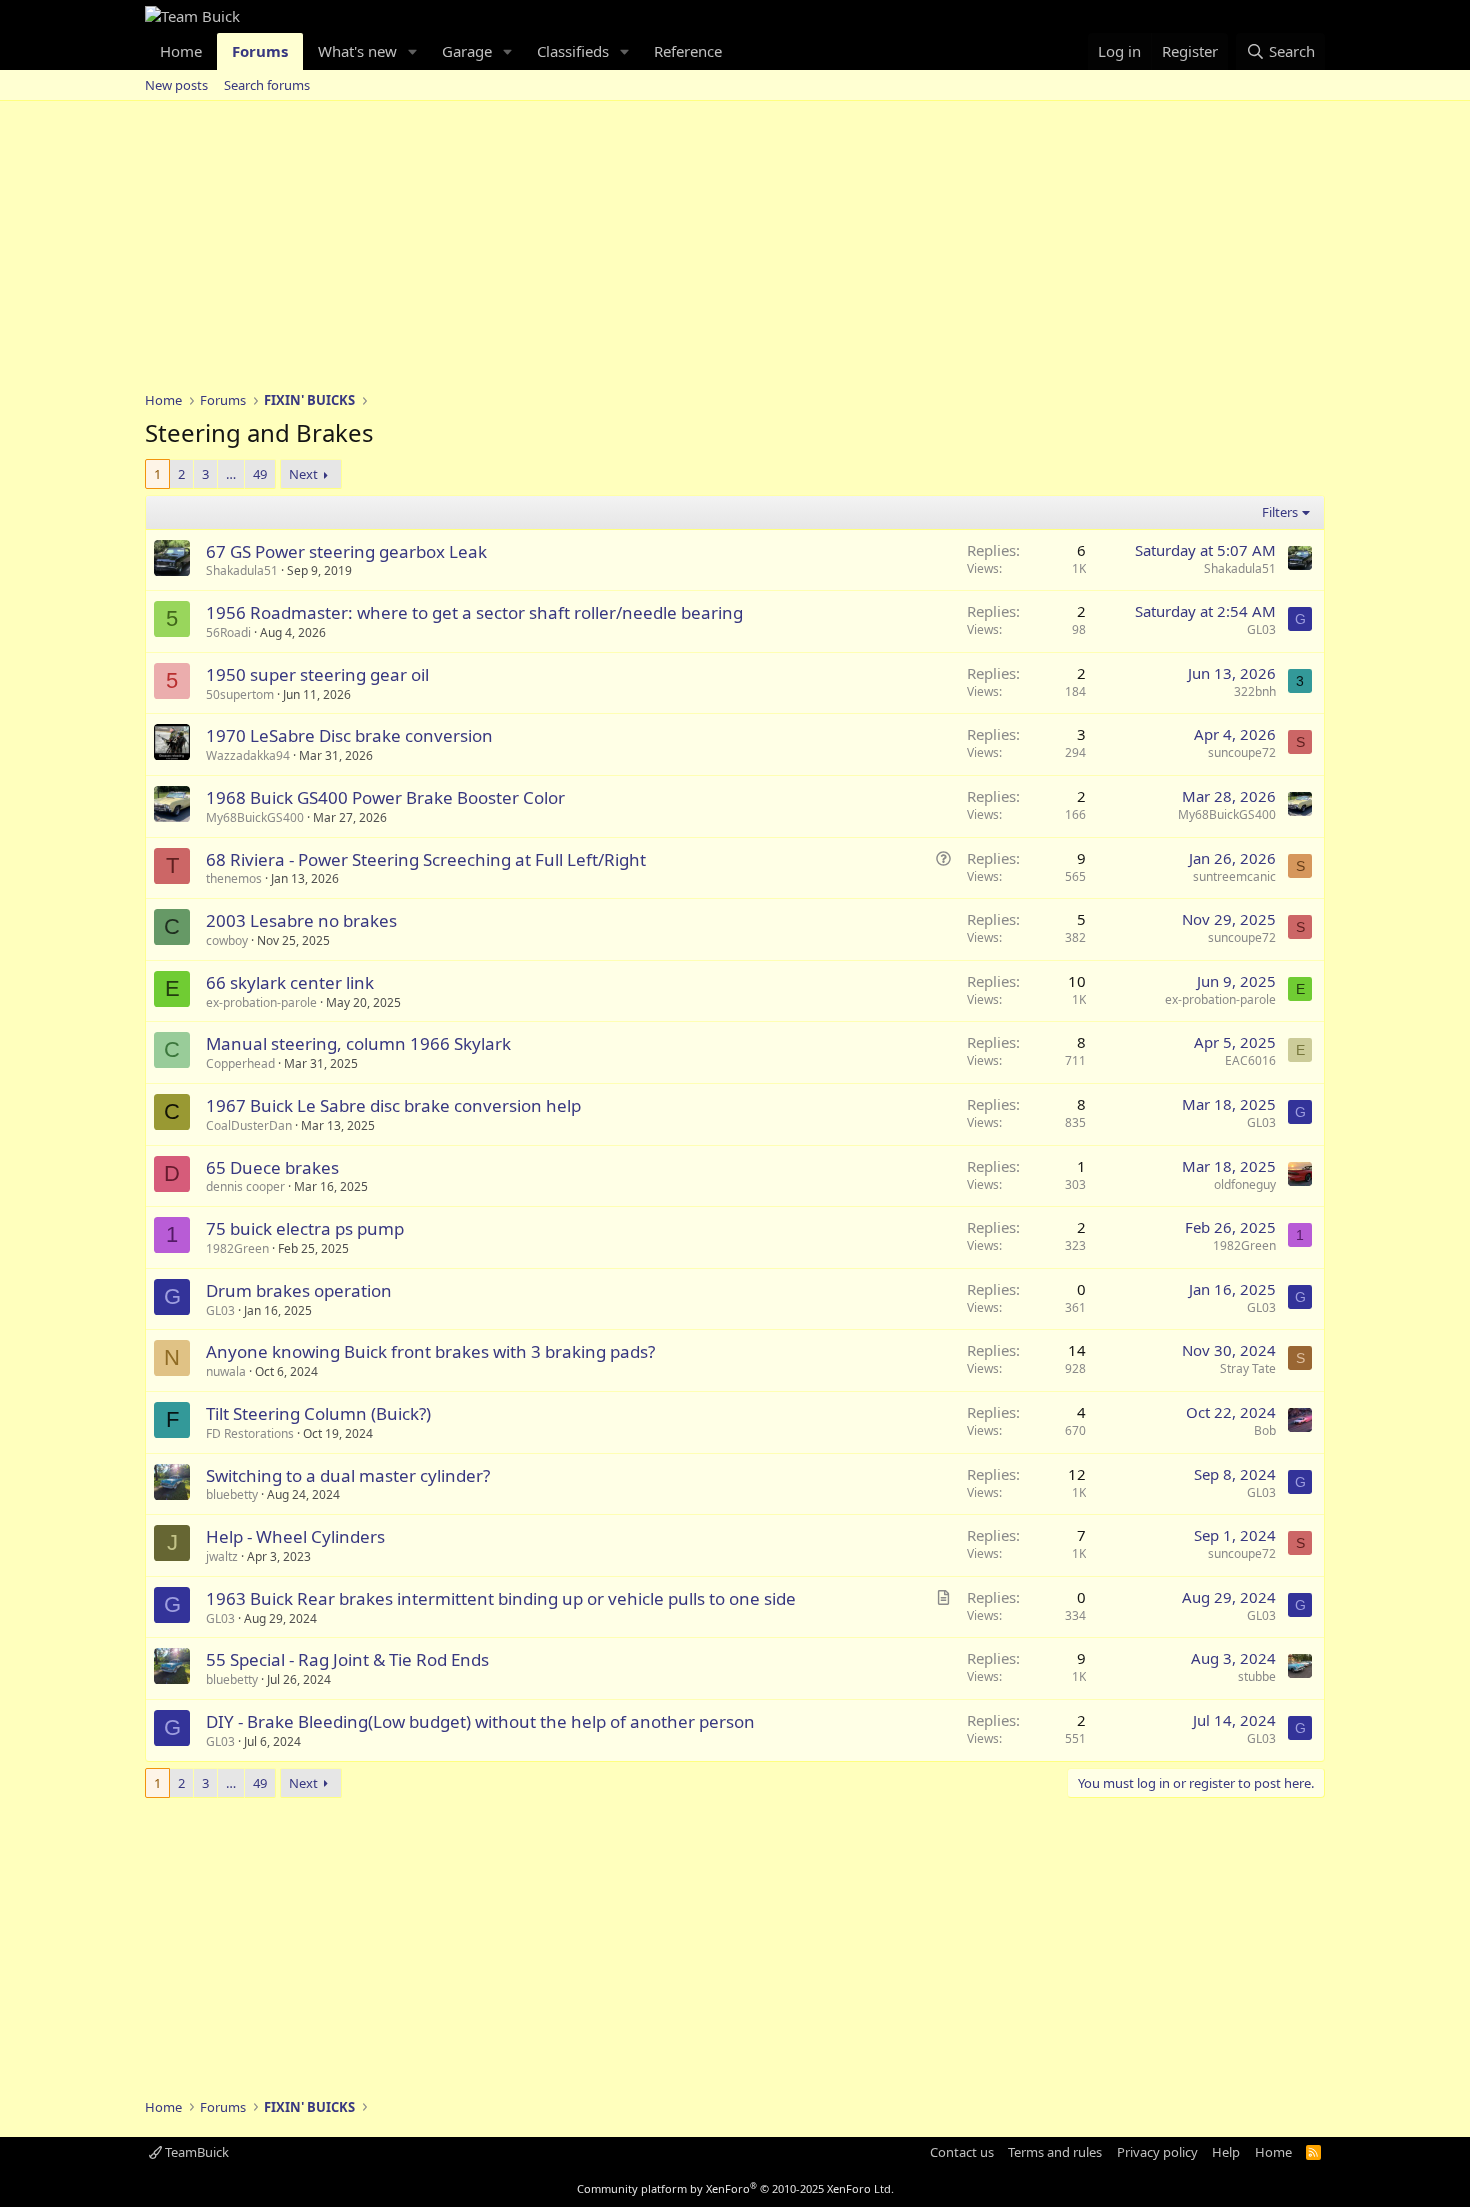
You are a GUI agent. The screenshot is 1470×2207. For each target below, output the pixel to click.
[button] (413, 51)
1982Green (237, 1248)
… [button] (231, 474)
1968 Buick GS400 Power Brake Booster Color (385, 797)
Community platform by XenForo (735, 2188)
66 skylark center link (290, 982)
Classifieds (573, 51)
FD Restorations (250, 1433)
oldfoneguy (1245, 1184)
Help (1226, 2152)
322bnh (1255, 691)
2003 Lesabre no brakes (301, 920)
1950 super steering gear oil (317, 674)
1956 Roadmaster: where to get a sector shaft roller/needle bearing (474, 612)
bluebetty (232, 1494)
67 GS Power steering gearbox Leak (346, 551)
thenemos (234, 878)
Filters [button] (1280, 512)
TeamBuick (195, 2152)
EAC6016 (1250, 1060)
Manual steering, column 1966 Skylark (358, 1043)
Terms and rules (1055, 2152)
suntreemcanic (1234, 876)
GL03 (1261, 629)
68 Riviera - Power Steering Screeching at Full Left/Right (426, 859)
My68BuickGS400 (255, 817)
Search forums (267, 85)
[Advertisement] (735, 251)
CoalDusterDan (249, 1125)
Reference (688, 51)
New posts (176, 85)
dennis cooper (245, 1186)
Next (303, 474)
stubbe (1257, 1676)
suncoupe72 (1242, 752)
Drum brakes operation (299, 1290)
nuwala (226, 1371)
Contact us (962, 2152)
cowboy (227, 940)
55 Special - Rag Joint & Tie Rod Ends (347, 1659)
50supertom (240, 694)
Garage (467, 51)
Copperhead (240, 1063)
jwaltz (222, 1556)
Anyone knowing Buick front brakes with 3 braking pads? (430, 1351)
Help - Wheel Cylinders (295, 1536)
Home (181, 51)
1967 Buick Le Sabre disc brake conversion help (393, 1105)
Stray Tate (1248, 1368)
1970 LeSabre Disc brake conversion (349, 735)
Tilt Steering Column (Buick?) (318, 1413)
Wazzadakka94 (248, 755)
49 (260, 474)
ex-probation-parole (261, 1002)
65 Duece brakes (272, 1167)
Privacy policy (1157, 2152)
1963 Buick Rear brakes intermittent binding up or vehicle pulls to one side (501, 1598)
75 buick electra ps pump (305, 1228)
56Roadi (228, 632)
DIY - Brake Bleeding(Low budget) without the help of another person (480, 1721)
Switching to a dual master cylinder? (348, 1475)
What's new (357, 51)
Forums (260, 51)
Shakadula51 (242, 570)
